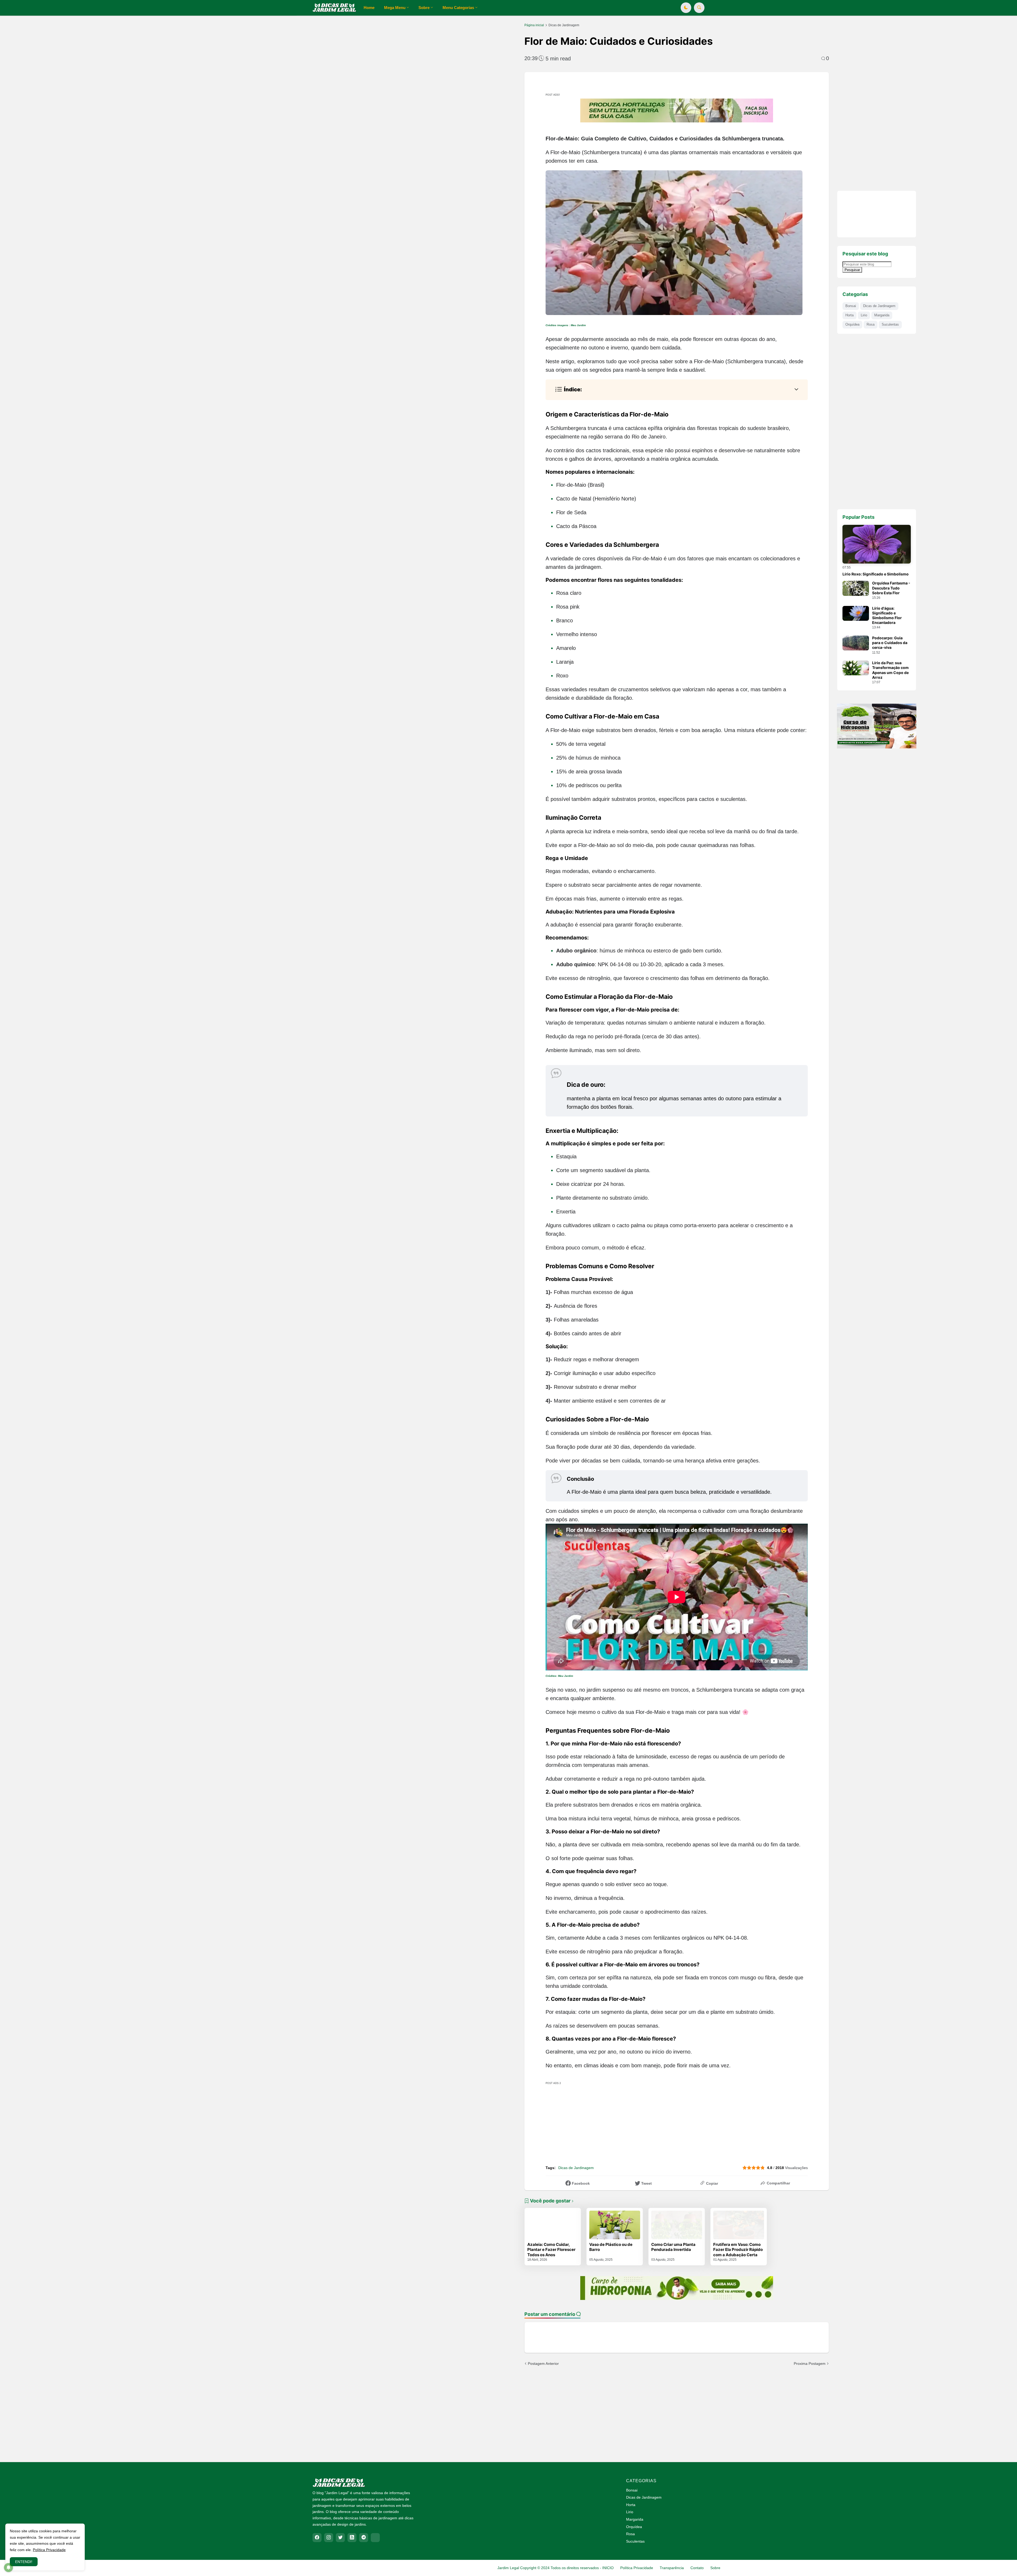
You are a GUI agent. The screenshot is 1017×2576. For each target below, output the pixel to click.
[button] (686, 8)
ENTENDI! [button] (24, 2562)
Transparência (672, 2568)
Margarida (882, 315)
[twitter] (340, 2538)
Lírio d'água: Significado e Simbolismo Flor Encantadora (887, 615)
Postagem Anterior (543, 2364)
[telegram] (364, 2538)
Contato (697, 2568)
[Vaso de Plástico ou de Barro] (615, 2225)
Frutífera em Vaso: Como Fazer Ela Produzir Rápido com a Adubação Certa (738, 2250)
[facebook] (317, 2538)
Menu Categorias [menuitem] (458, 8)
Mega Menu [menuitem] (395, 8)
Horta (849, 315)
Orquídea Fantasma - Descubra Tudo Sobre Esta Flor (891, 588)
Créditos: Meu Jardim (560, 1676)
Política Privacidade (637, 2568)
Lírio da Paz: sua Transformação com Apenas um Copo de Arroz (890, 670)
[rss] (352, 2538)
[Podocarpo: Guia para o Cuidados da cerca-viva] (856, 643)
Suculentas (890, 324)
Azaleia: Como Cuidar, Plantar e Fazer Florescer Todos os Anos (551, 2250)
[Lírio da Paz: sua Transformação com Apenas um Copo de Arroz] (856, 668)
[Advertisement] (175, 66)
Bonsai (851, 306)
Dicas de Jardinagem (564, 25)
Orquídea (852, 324)
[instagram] (329, 2538)
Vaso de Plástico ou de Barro (611, 2247)
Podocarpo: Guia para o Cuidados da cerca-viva (890, 643)
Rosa (871, 324)
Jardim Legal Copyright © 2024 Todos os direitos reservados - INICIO (556, 2568)
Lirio (864, 315)
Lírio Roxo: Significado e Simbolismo (876, 574)
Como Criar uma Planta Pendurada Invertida (673, 2247)
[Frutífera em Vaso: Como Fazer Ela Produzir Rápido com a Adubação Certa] (739, 2225)
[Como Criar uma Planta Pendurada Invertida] (677, 2225)
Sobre (715, 2568)
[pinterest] (375, 2538)
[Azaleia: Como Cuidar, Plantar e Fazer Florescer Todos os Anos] (553, 2225)
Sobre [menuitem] (424, 8)
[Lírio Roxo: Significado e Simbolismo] (877, 544)
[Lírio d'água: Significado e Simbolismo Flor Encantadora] (856, 613)
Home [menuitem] (369, 8)
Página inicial (534, 25)
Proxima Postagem (810, 2364)
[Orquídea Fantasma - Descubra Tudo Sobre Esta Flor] (856, 588)
